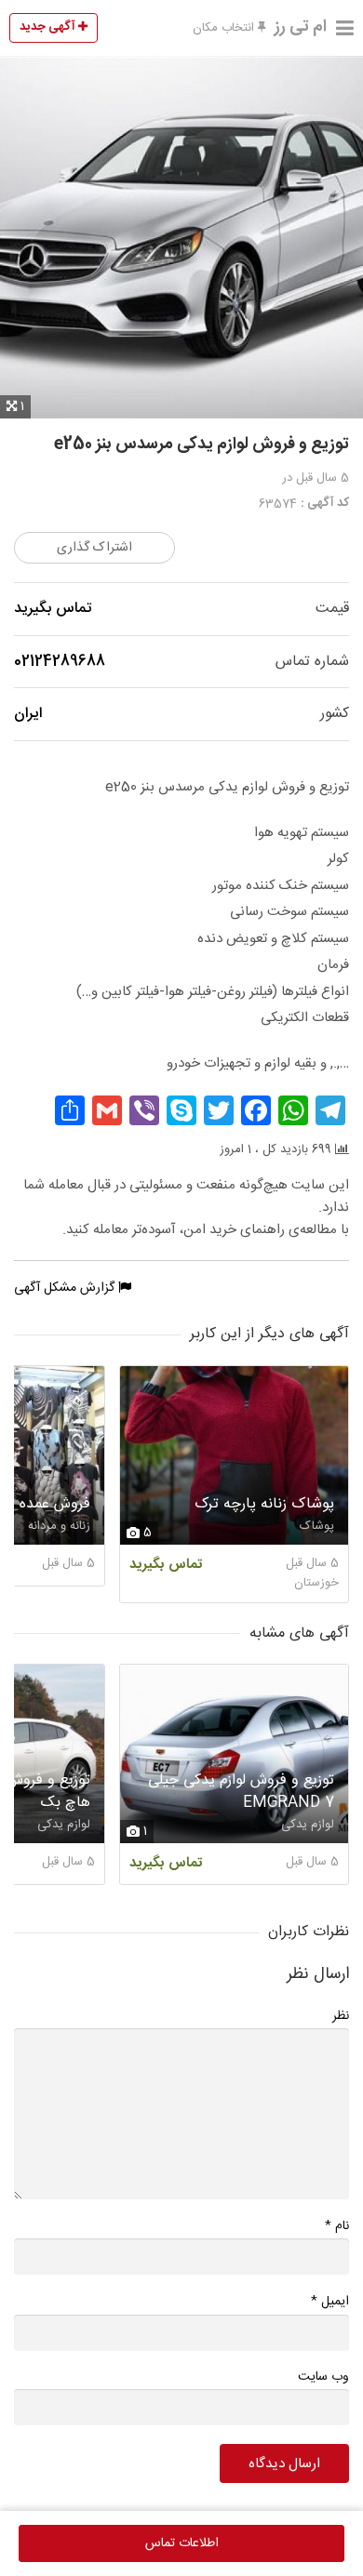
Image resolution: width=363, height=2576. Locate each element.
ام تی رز (301, 27)
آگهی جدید (49, 27)
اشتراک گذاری (94, 548)
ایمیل (330, 2301)
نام (337, 2226)
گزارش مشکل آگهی (66, 1288)
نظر (341, 2016)
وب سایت (323, 2377)
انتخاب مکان (225, 28)
